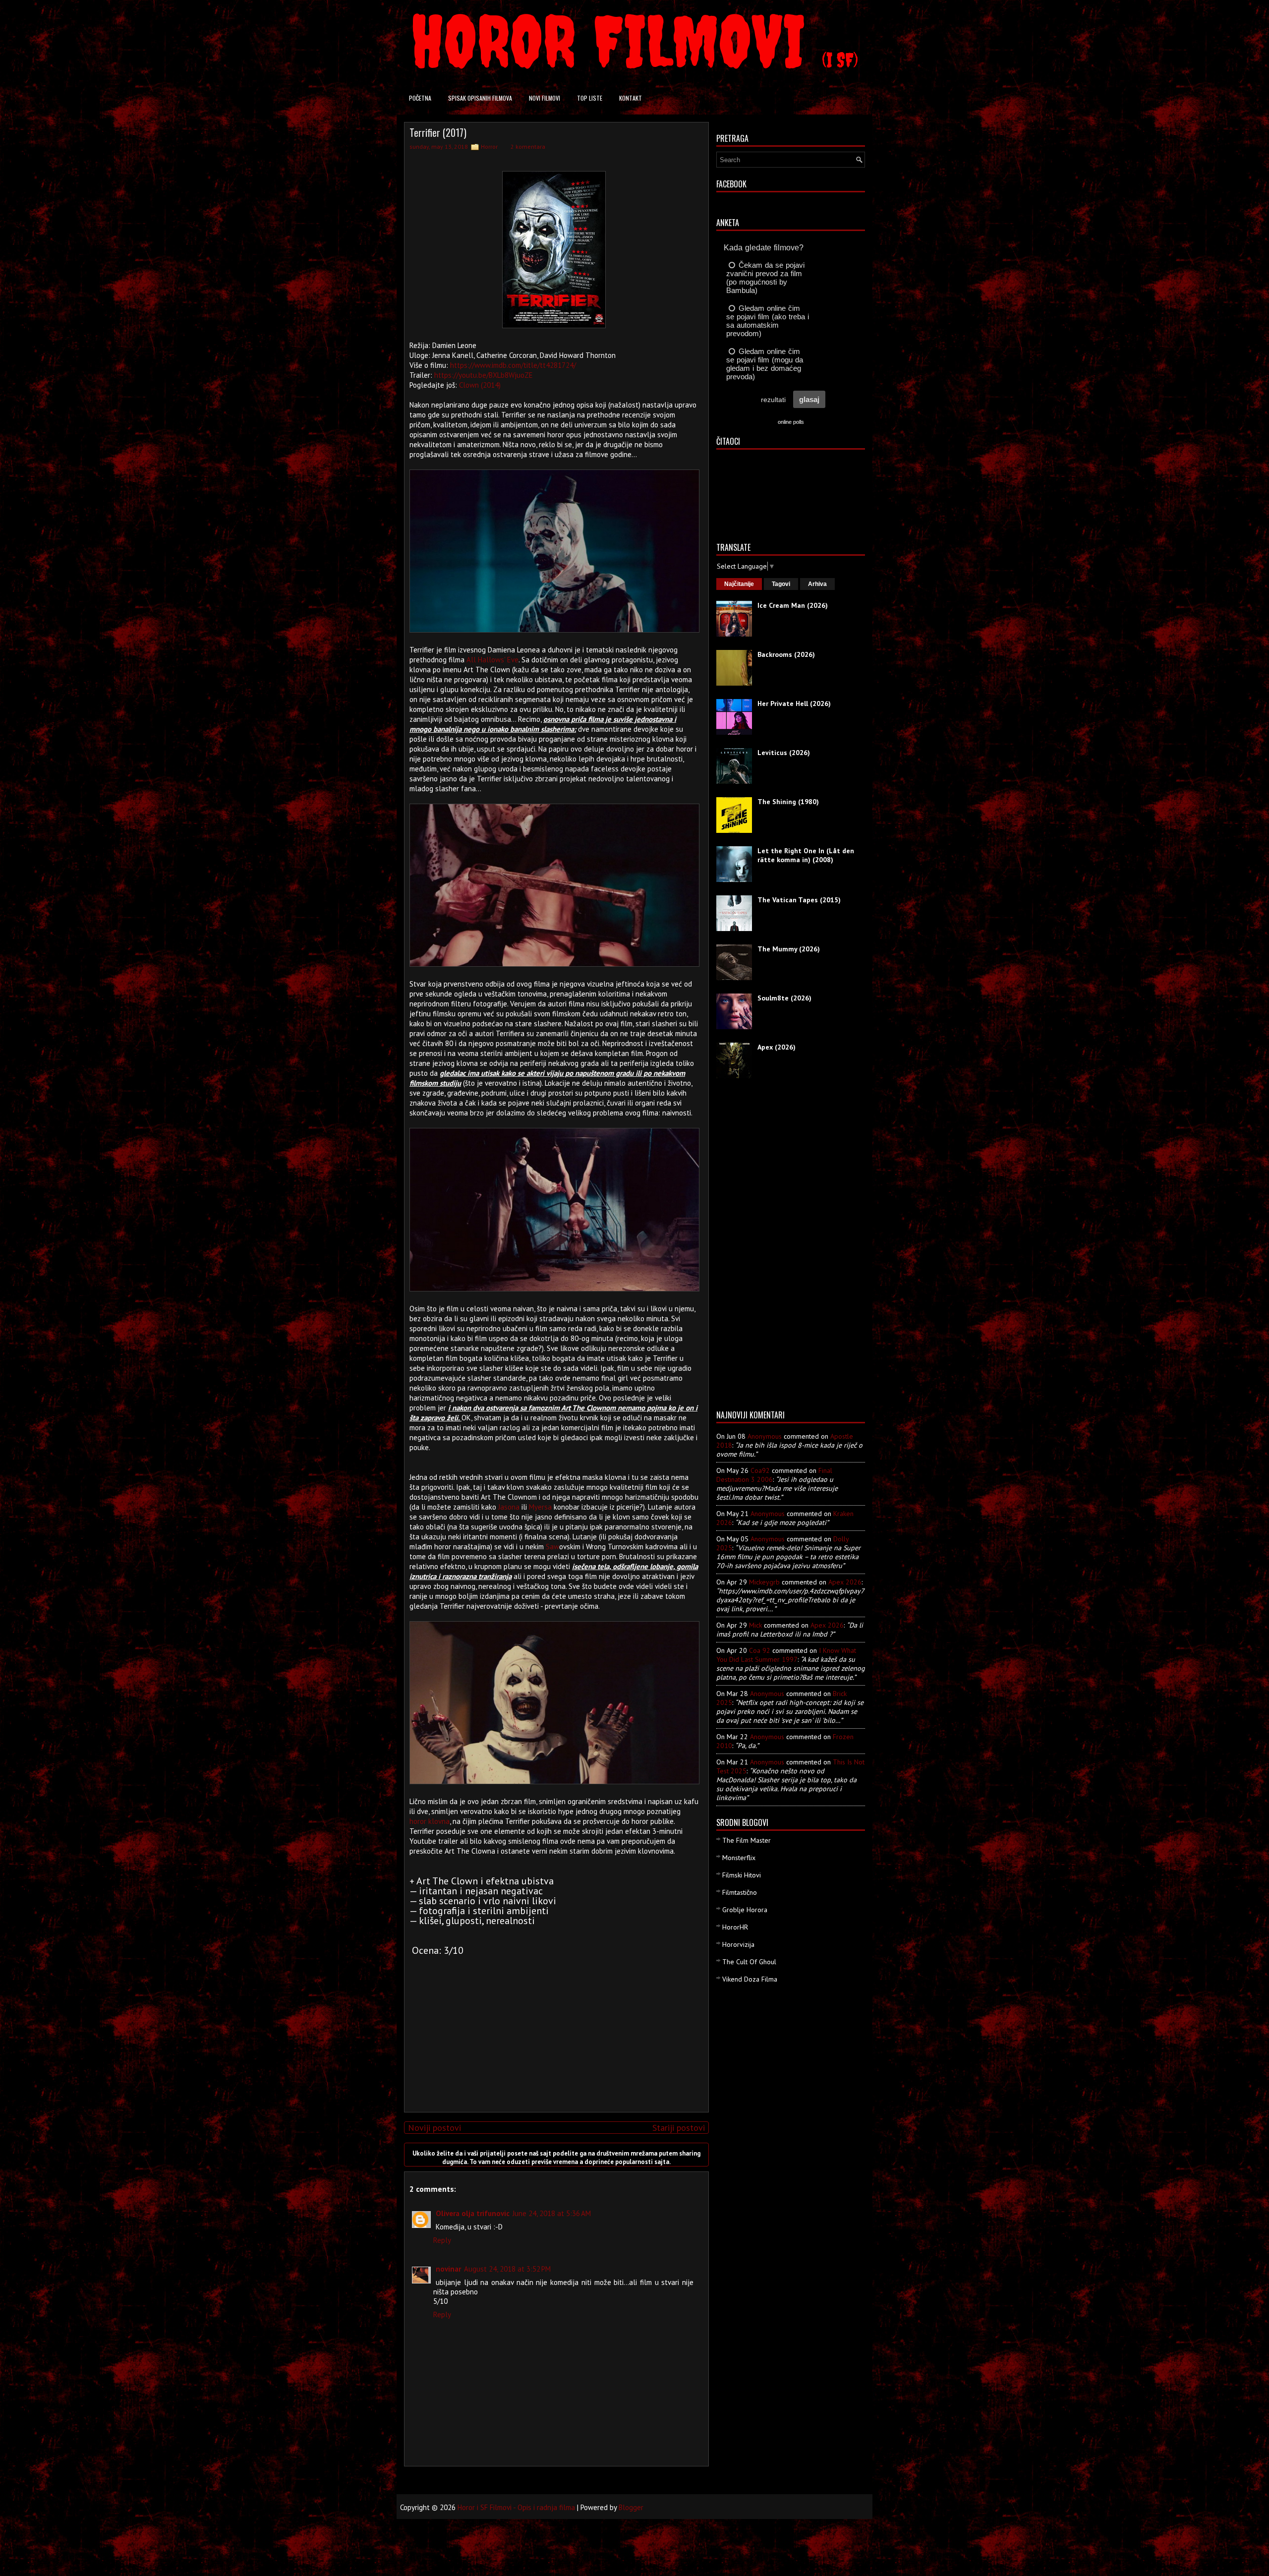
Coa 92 (760, 1650)
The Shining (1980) (788, 802)
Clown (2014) (480, 385)
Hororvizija (738, 1944)
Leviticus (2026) (784, 753)
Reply (442, 2240)
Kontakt (631, 98)
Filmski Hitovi (742, 1875)
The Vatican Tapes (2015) (799, 900)
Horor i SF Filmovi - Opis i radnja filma (516, 2507)
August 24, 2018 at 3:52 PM (507, 2269)
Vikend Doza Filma (750, 1979)
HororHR (735, 1927)
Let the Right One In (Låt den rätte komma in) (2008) (806, 855)
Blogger (631, 2507)
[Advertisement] (554, 2035)
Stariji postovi (679, 2128)
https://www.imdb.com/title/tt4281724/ (513, 365)
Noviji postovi (434, 2128)
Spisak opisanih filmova (480, 98)
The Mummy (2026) (789, 949)
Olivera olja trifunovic (473, 2213)
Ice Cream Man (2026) (793, 605)
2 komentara (528, 146)
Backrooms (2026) (786, 654)
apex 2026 (845, 1582)
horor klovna (430, 1821)
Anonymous (765, 1436)
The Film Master (747, 1840)
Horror (489, 146)
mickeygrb (764, 1582)
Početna (420, 98)
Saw (552, 1547)
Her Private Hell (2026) (794, 703)
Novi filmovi (545, 98)
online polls (791, 422)
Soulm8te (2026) (784, 998)
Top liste (590, 98)
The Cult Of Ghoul (749, 1962)
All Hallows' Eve (492, 660)
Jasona (509, 1507)
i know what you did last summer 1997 (786, 1655)
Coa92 (760, 1470)
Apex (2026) (777, 1047)
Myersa (540, 1507)
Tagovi (781, 584)
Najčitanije (739, 584)
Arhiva (817, 584)
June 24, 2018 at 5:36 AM (552, 2213)
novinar (448, 2269)
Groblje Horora (745, 1910)
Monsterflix (739, 1858)
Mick (755, 1625)
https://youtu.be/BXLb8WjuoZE (484, 375)
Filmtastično (740, 1892)
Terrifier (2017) (438, 132)
